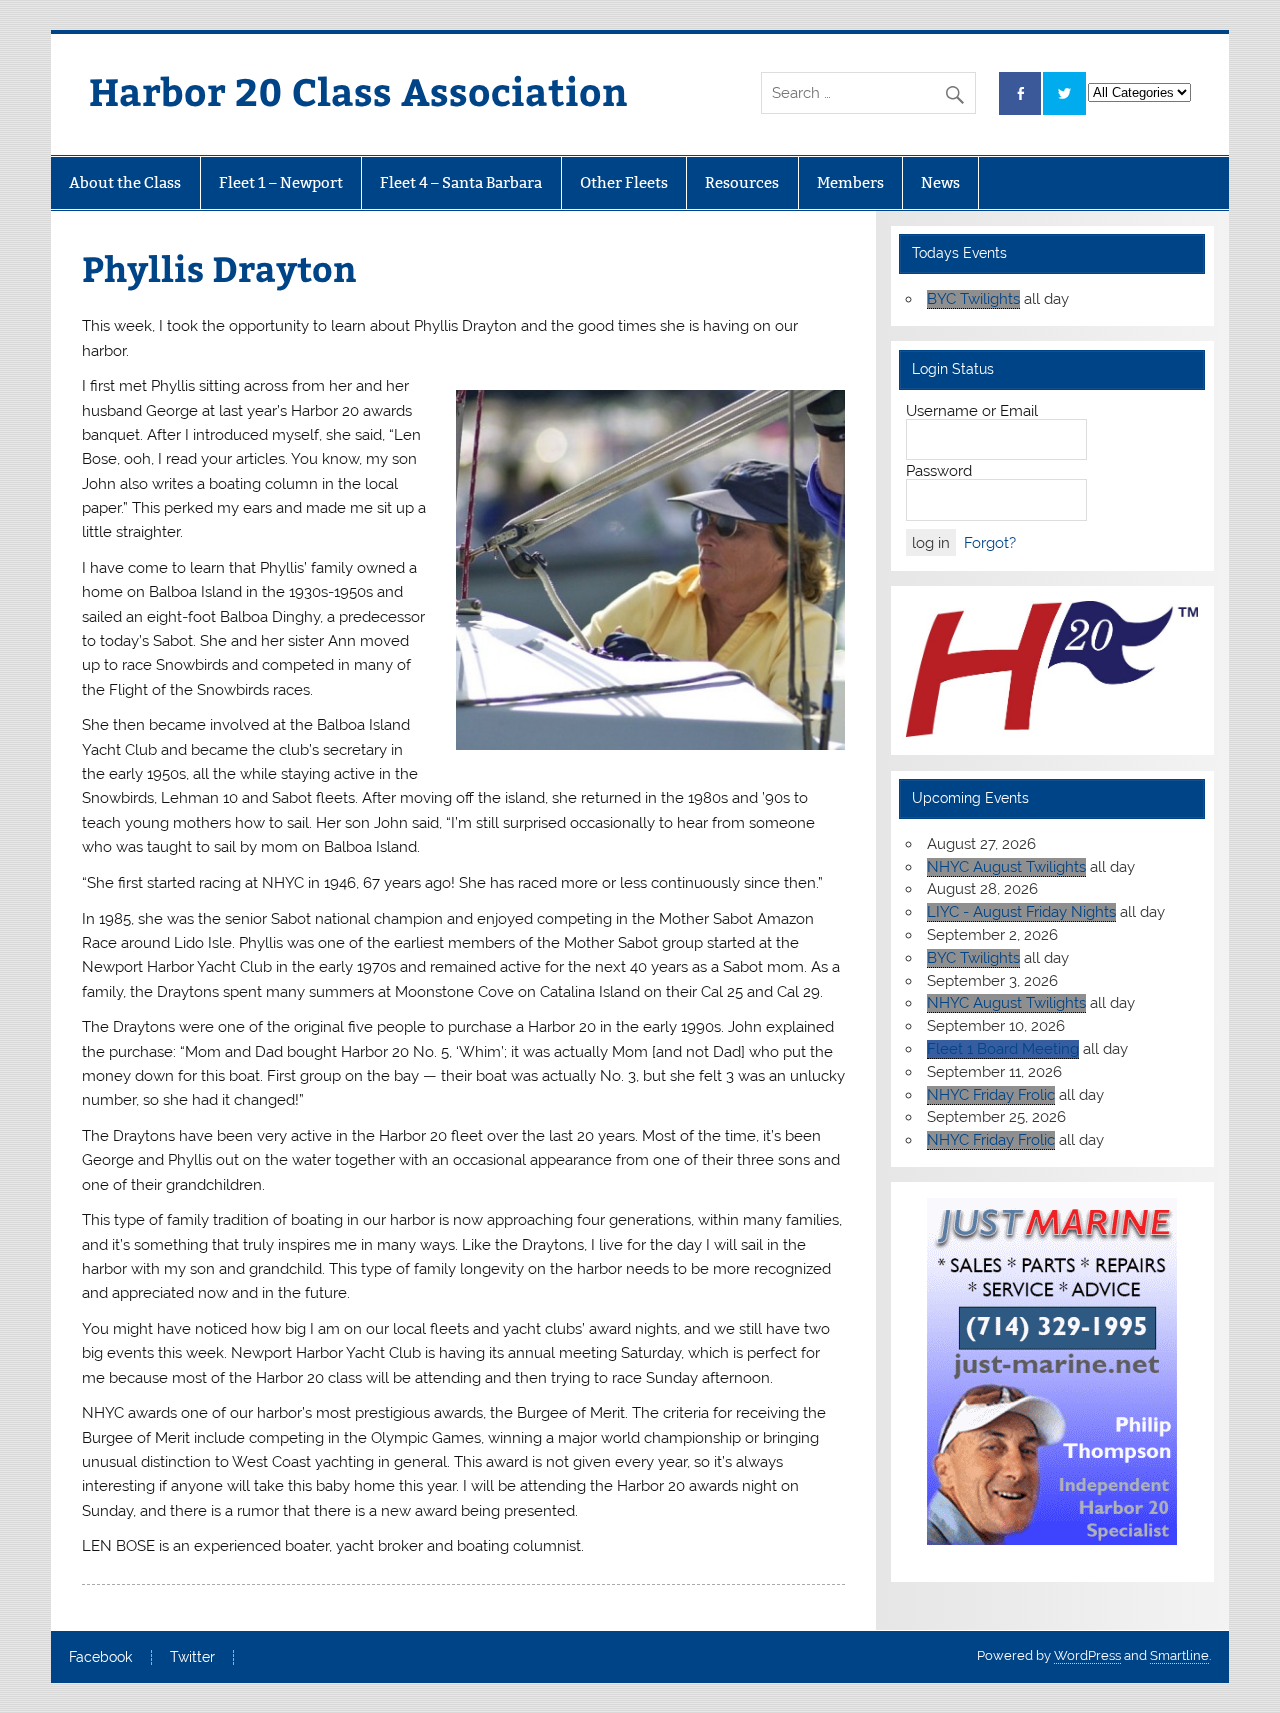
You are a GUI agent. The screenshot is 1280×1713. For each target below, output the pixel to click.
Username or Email (972, 411)
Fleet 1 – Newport (281, 182)
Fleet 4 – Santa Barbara (461, 182)
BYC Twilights (973, 299)
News (940, 182)
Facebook (100, 1658)
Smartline (1179, 1655)
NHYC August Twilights (1006, 867)
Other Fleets (624, 182)
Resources (742, 182)
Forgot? (990, 543)
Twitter (192, 1658)
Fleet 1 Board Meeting (1003, 1049)
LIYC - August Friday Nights (1021, 912)
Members (850, 182)
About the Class (125, 182)
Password (939, 471)
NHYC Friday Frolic (991, 1095)
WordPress (1087, 1655)
